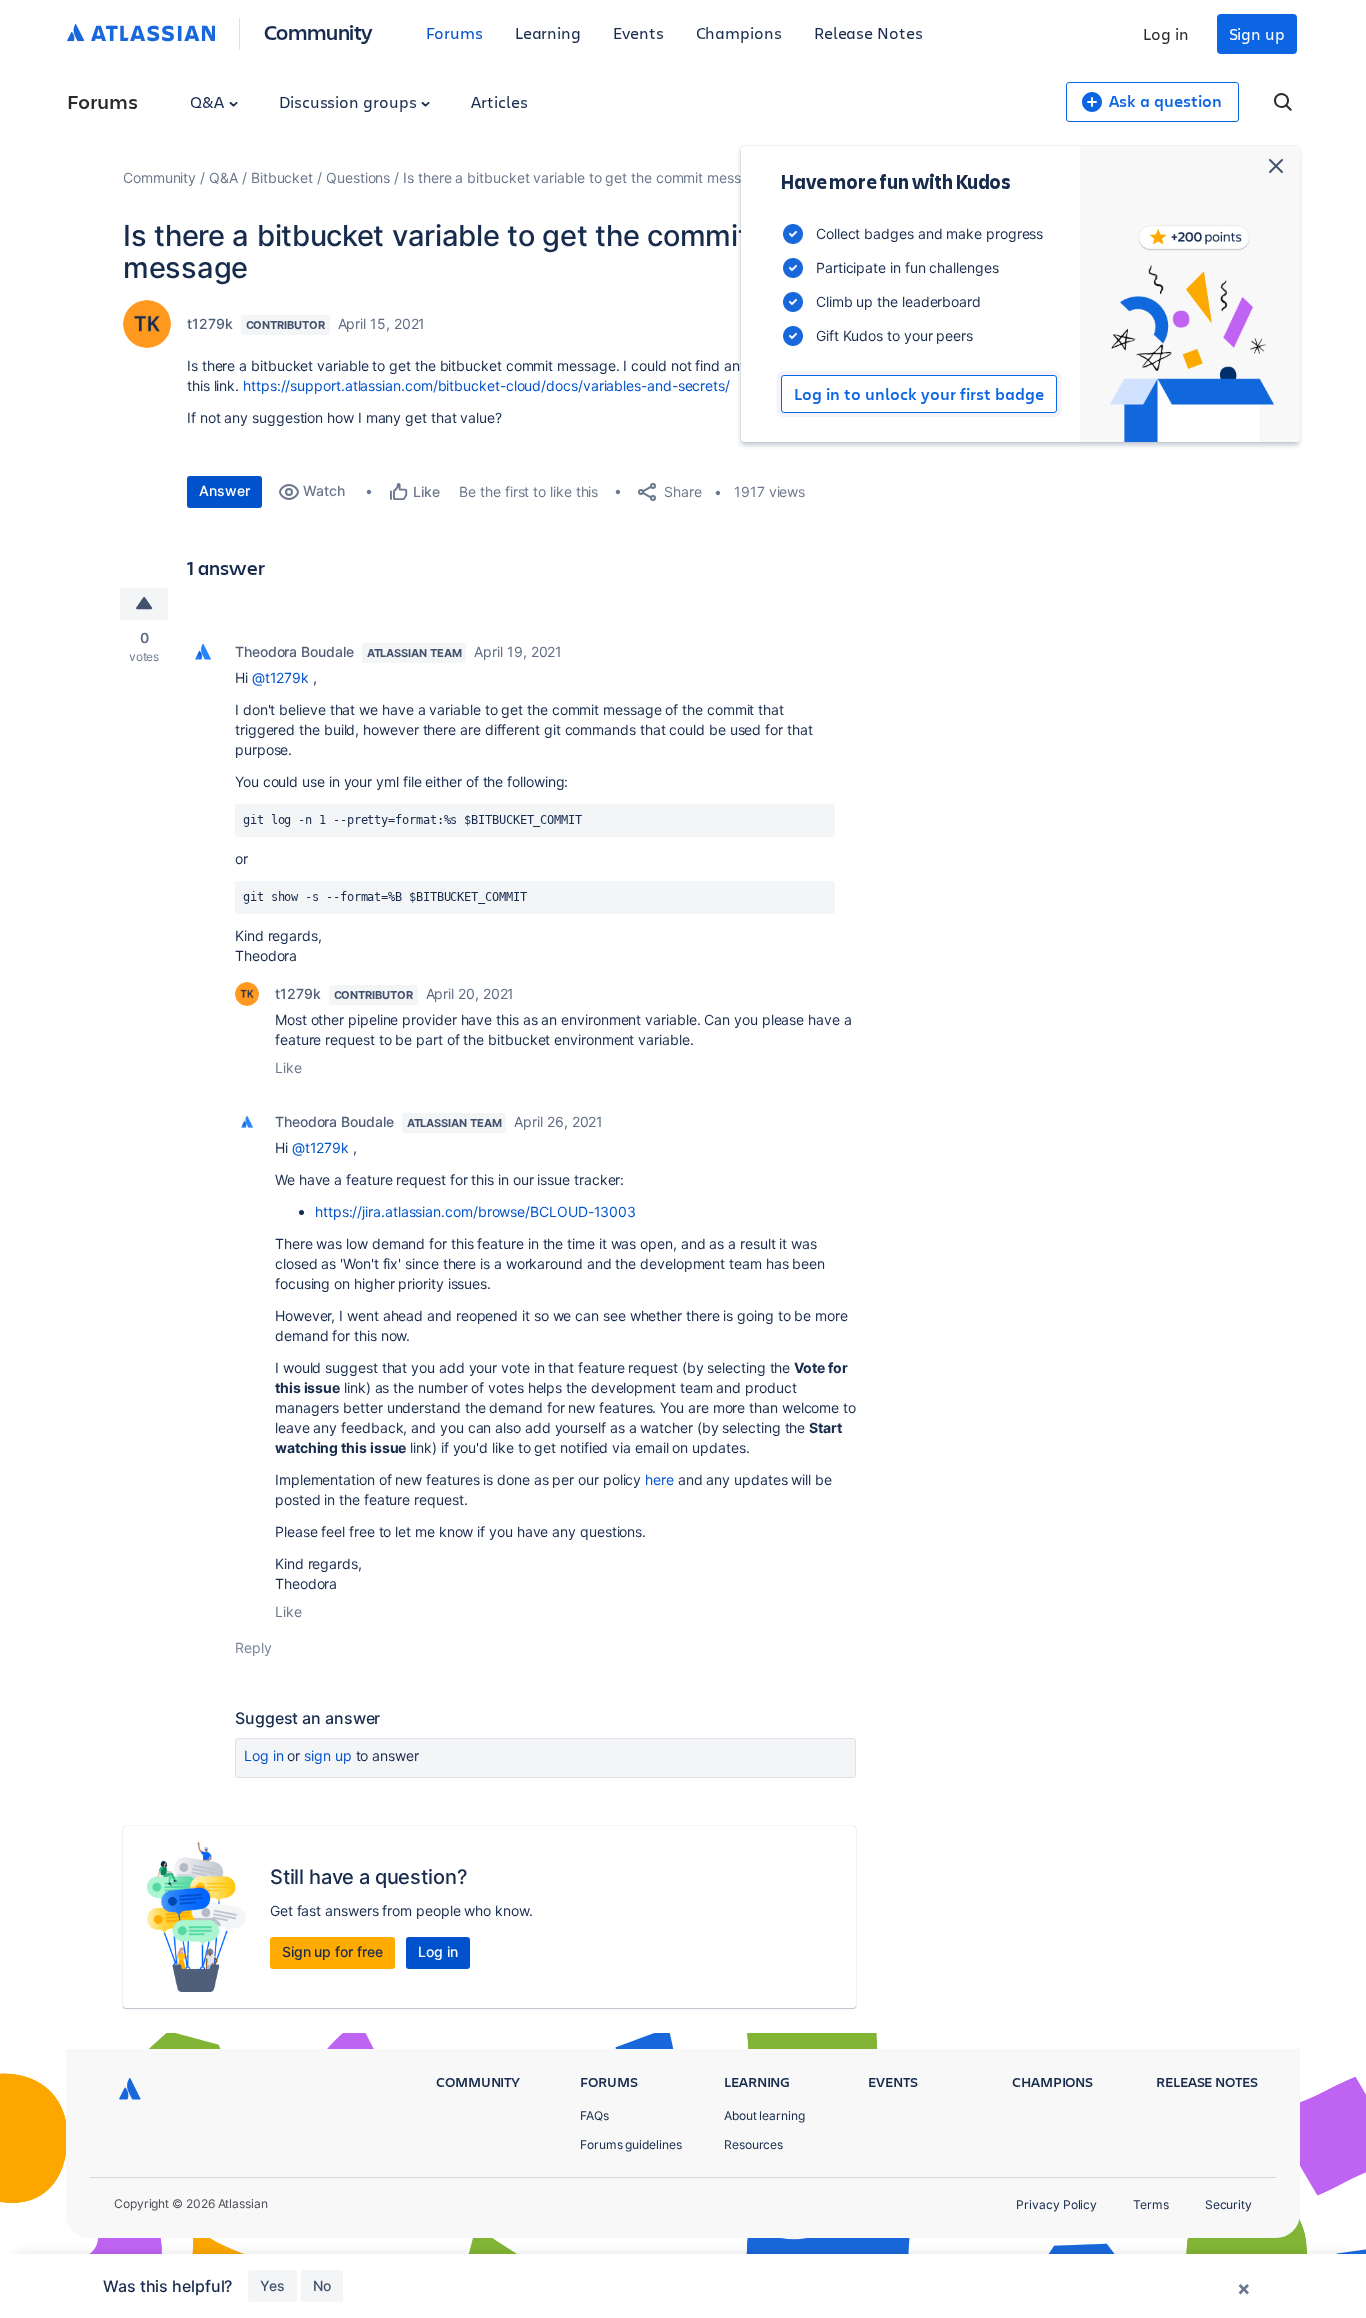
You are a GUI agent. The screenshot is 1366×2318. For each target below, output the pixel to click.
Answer (224, 490)
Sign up (1257, 33)
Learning (548, 32)
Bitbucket (282, 177)
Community (318, 31)
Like (288, 1067)
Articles (499, 101)
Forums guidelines (631, 2144)
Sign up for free (332, 1951)
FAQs (594, 2115)
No (322, 2285)
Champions (739, 32)
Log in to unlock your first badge (919, 394)
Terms (1151, 2204)
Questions (358, 177)
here (659, 1479)
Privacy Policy (1056, 2204)
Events (638, 32)
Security (1228, 2204)
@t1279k (280, 677)
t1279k (210, 323)
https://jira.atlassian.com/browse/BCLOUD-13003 (475, 1211)
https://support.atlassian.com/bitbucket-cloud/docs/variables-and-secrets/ (486, 385)
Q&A (209, 101)
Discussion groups (350, 101)
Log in (1166, 33)
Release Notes (868, 32)
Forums (454, 32)
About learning (764, 2115)
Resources (753, 2144)
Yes (272, 2285)
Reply (253, 1647)
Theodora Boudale (294, 651)
